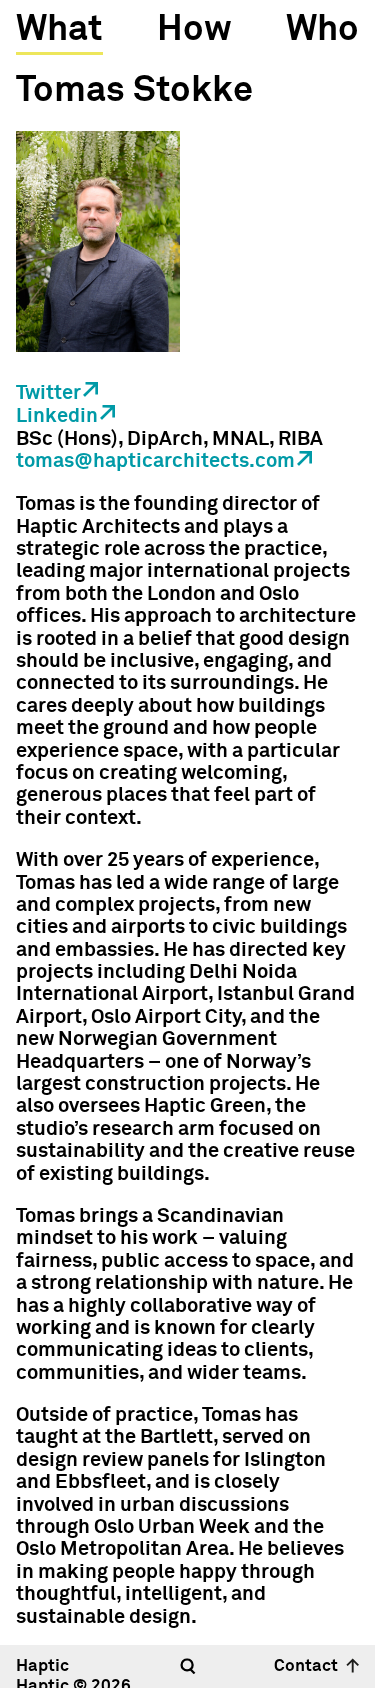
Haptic (42, 1666)
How (194, 30)
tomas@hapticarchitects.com (155, 461)
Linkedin (57, 416)
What (59, 30)
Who (322, 30)
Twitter (48, 393)
